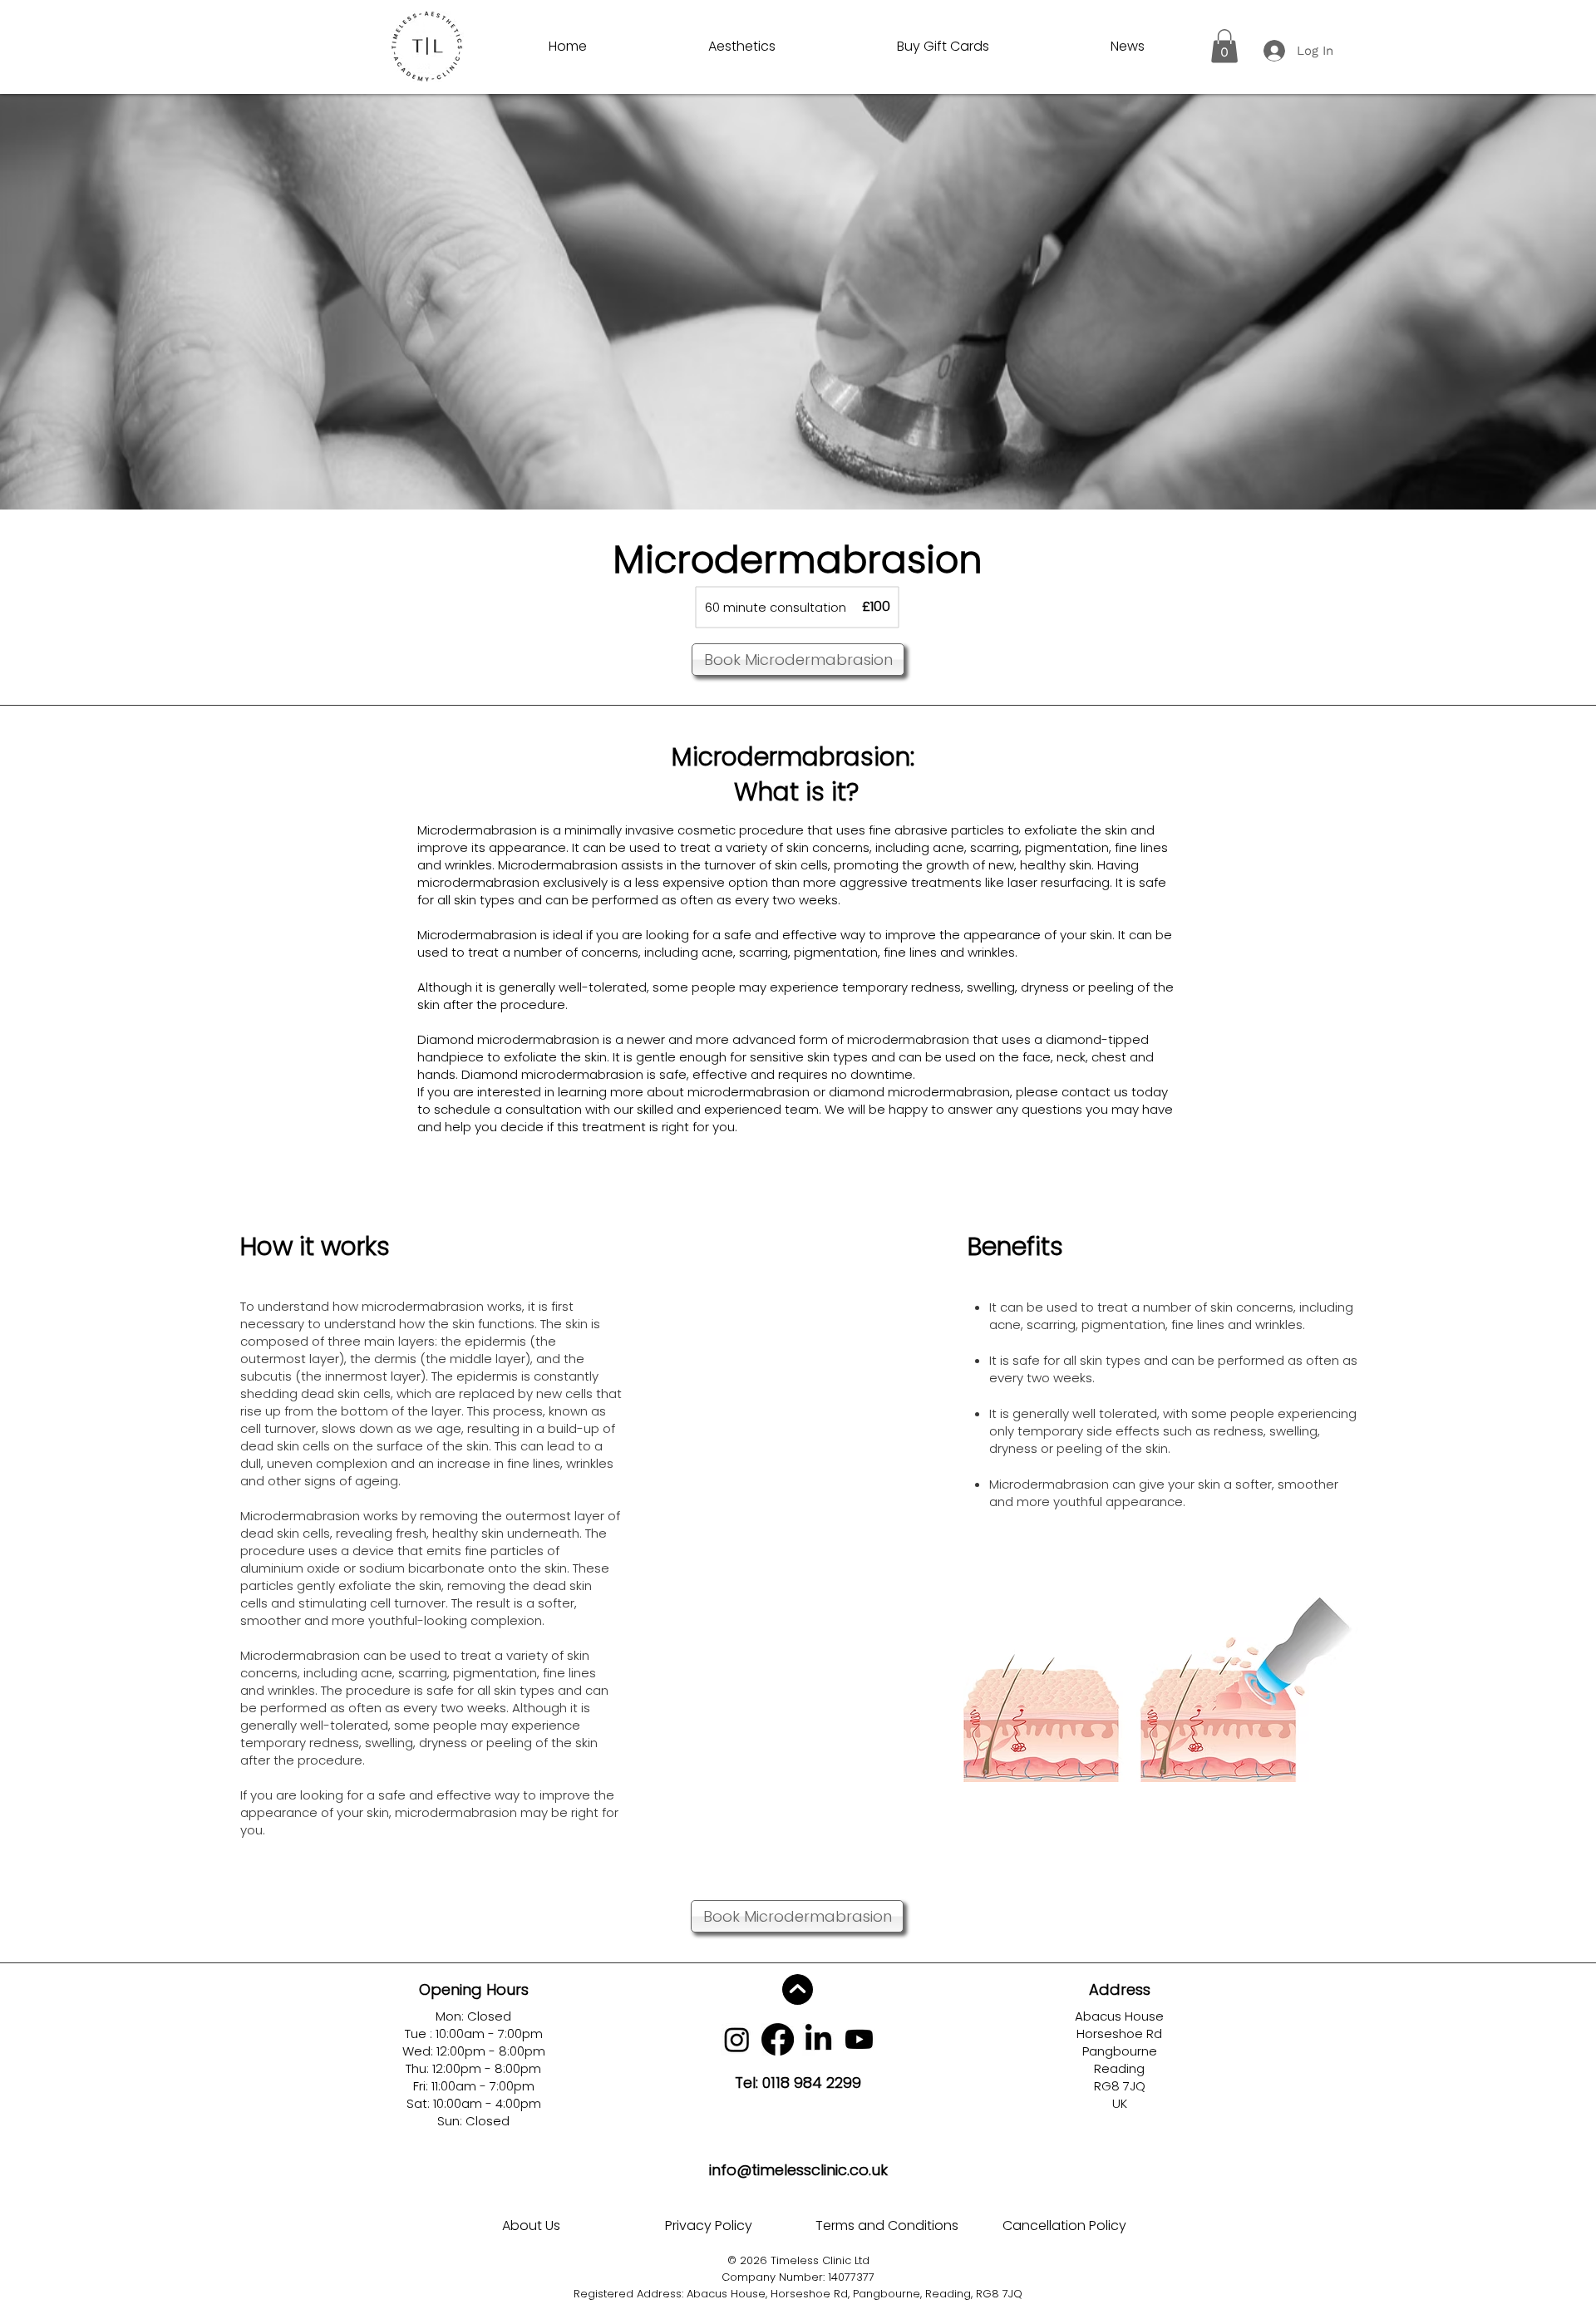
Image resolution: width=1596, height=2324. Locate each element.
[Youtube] (859, 2039)
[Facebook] (778, 2039)
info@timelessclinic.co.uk (798, 2170)
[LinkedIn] (818, 2039)
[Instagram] (737, 2039)
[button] (1224, 46)
